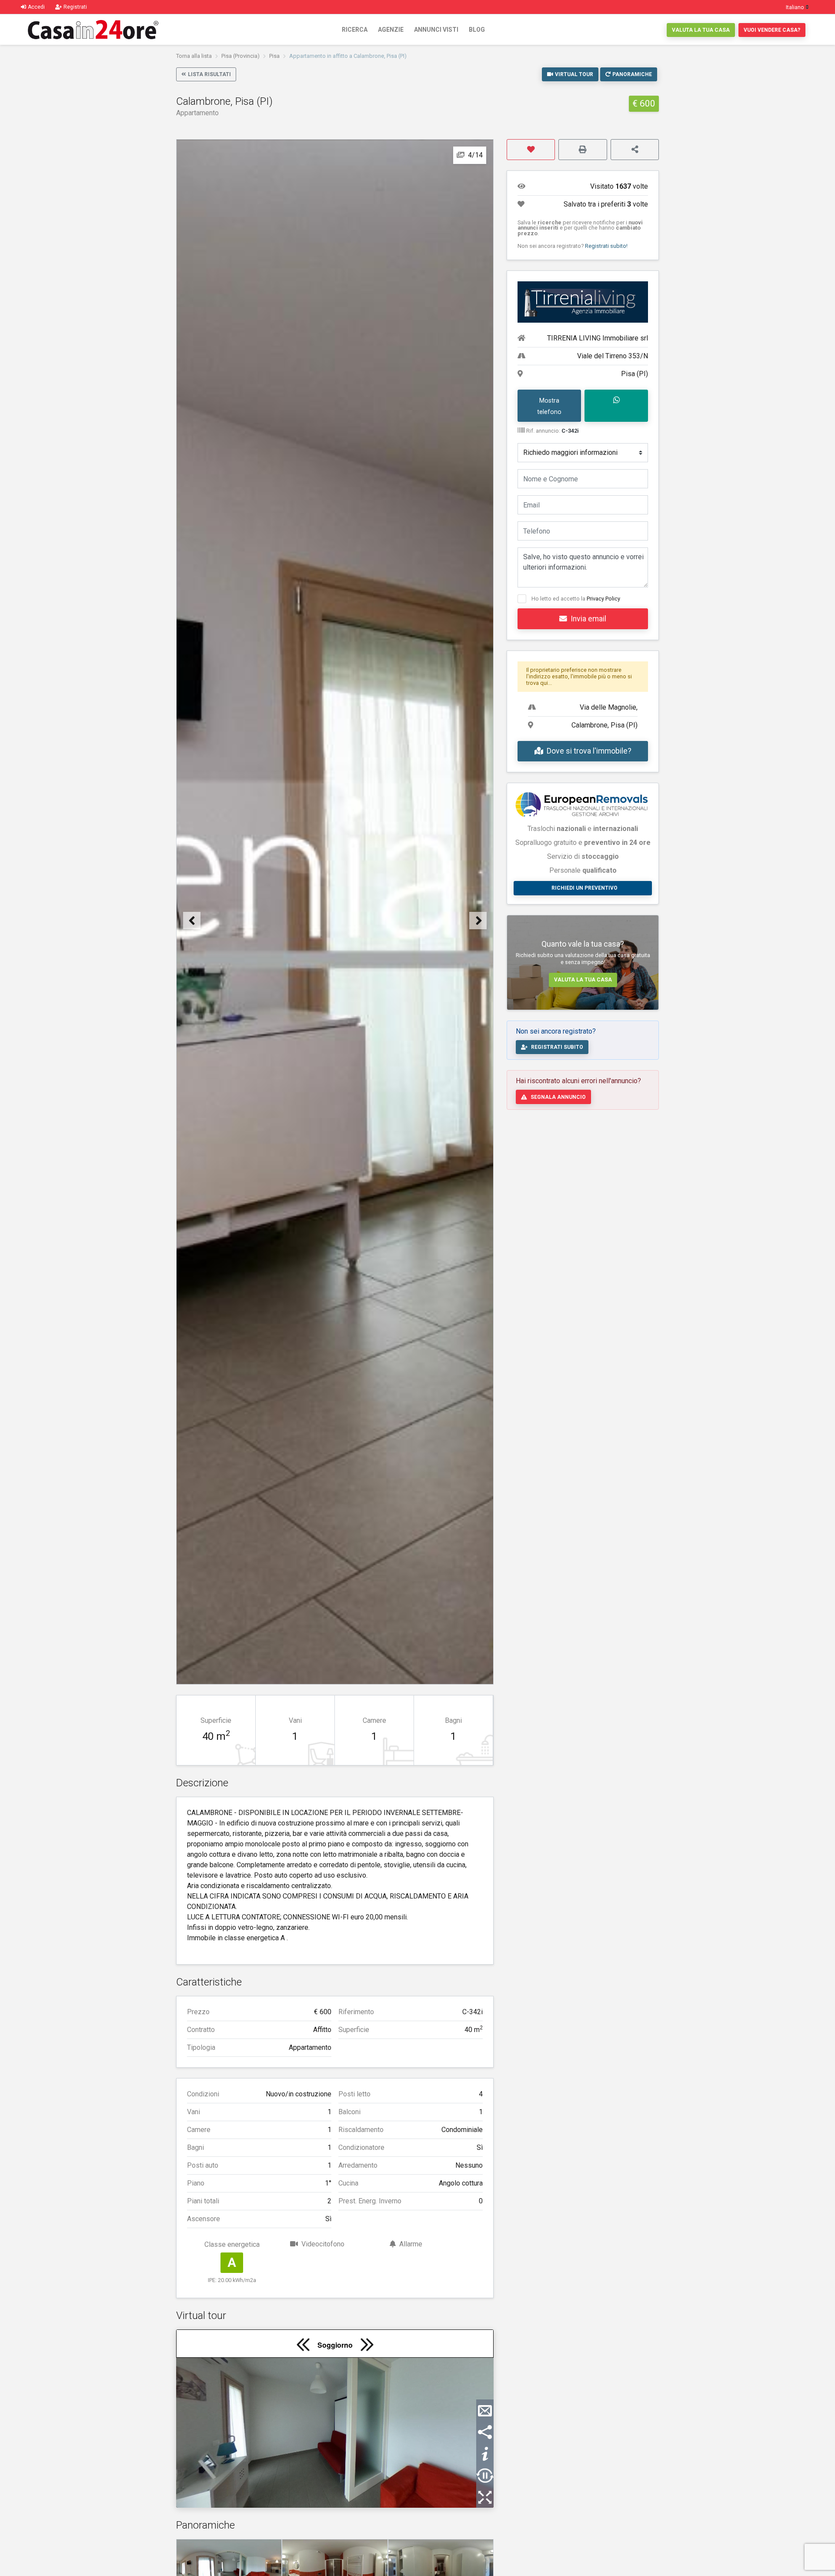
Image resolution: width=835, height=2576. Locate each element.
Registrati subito (557, 1047)
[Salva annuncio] (531, 150)
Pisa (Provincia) (240, 56)
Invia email (588, 619)
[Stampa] (583, 150)
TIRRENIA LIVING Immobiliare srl (598, 338)
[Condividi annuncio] (635, 150)
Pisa (274, 56)
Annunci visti (436, 30)
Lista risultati (209, 74)
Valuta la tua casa (701, 30)
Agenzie (391, 30)
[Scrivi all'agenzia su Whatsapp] (616, 406)
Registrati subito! (606, 246)
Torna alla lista (194, 56)
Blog (477, 30)
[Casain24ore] (93, 30)
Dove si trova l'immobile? (589, 751)
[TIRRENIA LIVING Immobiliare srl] (583, 302)
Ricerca (355, 30)
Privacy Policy (603, 599)
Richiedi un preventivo (584, 888)
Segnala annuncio (558, 1097)
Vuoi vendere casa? (772, 30)
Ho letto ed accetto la (576, 599)
